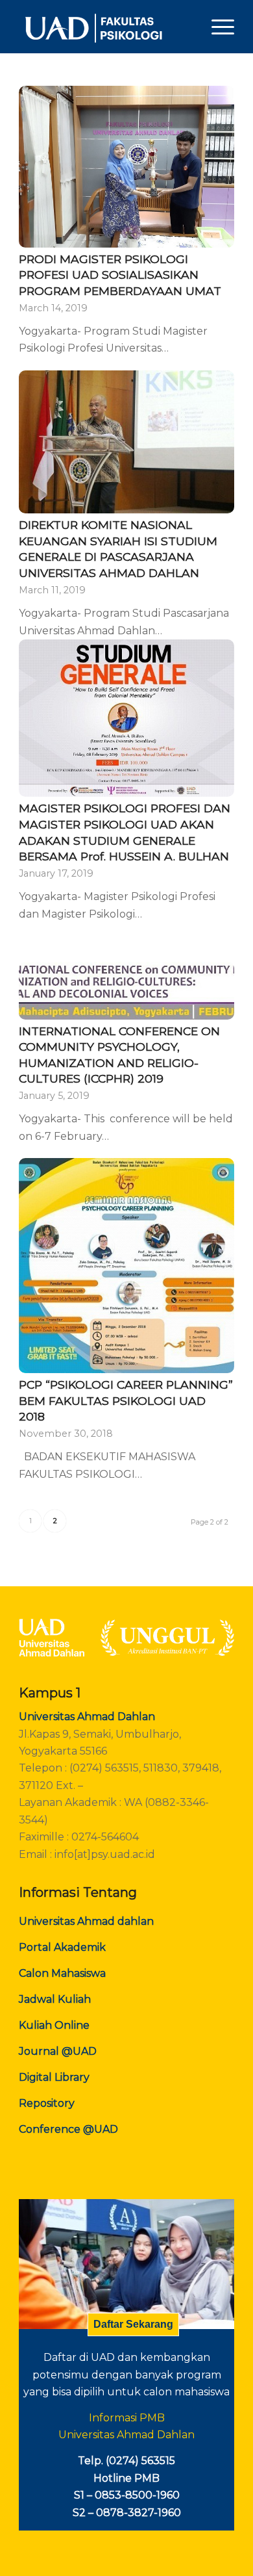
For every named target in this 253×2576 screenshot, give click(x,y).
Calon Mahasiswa (62, 1973)
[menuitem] (216, 27)
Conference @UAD (68, 2129)
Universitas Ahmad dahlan (86, 1921)
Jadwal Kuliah (55, 1999)
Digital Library (54, 2077)
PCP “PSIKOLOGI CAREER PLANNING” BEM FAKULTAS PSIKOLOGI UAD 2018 (126, 1400)
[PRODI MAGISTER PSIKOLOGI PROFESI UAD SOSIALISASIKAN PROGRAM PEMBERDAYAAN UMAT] (126, 167)
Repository (47, 2103)
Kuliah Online (54, 2025)
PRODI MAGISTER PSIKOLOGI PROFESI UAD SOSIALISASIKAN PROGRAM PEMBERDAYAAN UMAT (120, 275)
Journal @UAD (58, 2051)
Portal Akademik (62, 1947)
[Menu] (216, 27)
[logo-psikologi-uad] (105, 27)
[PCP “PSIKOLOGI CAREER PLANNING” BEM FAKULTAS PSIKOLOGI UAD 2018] (126, 1266)
